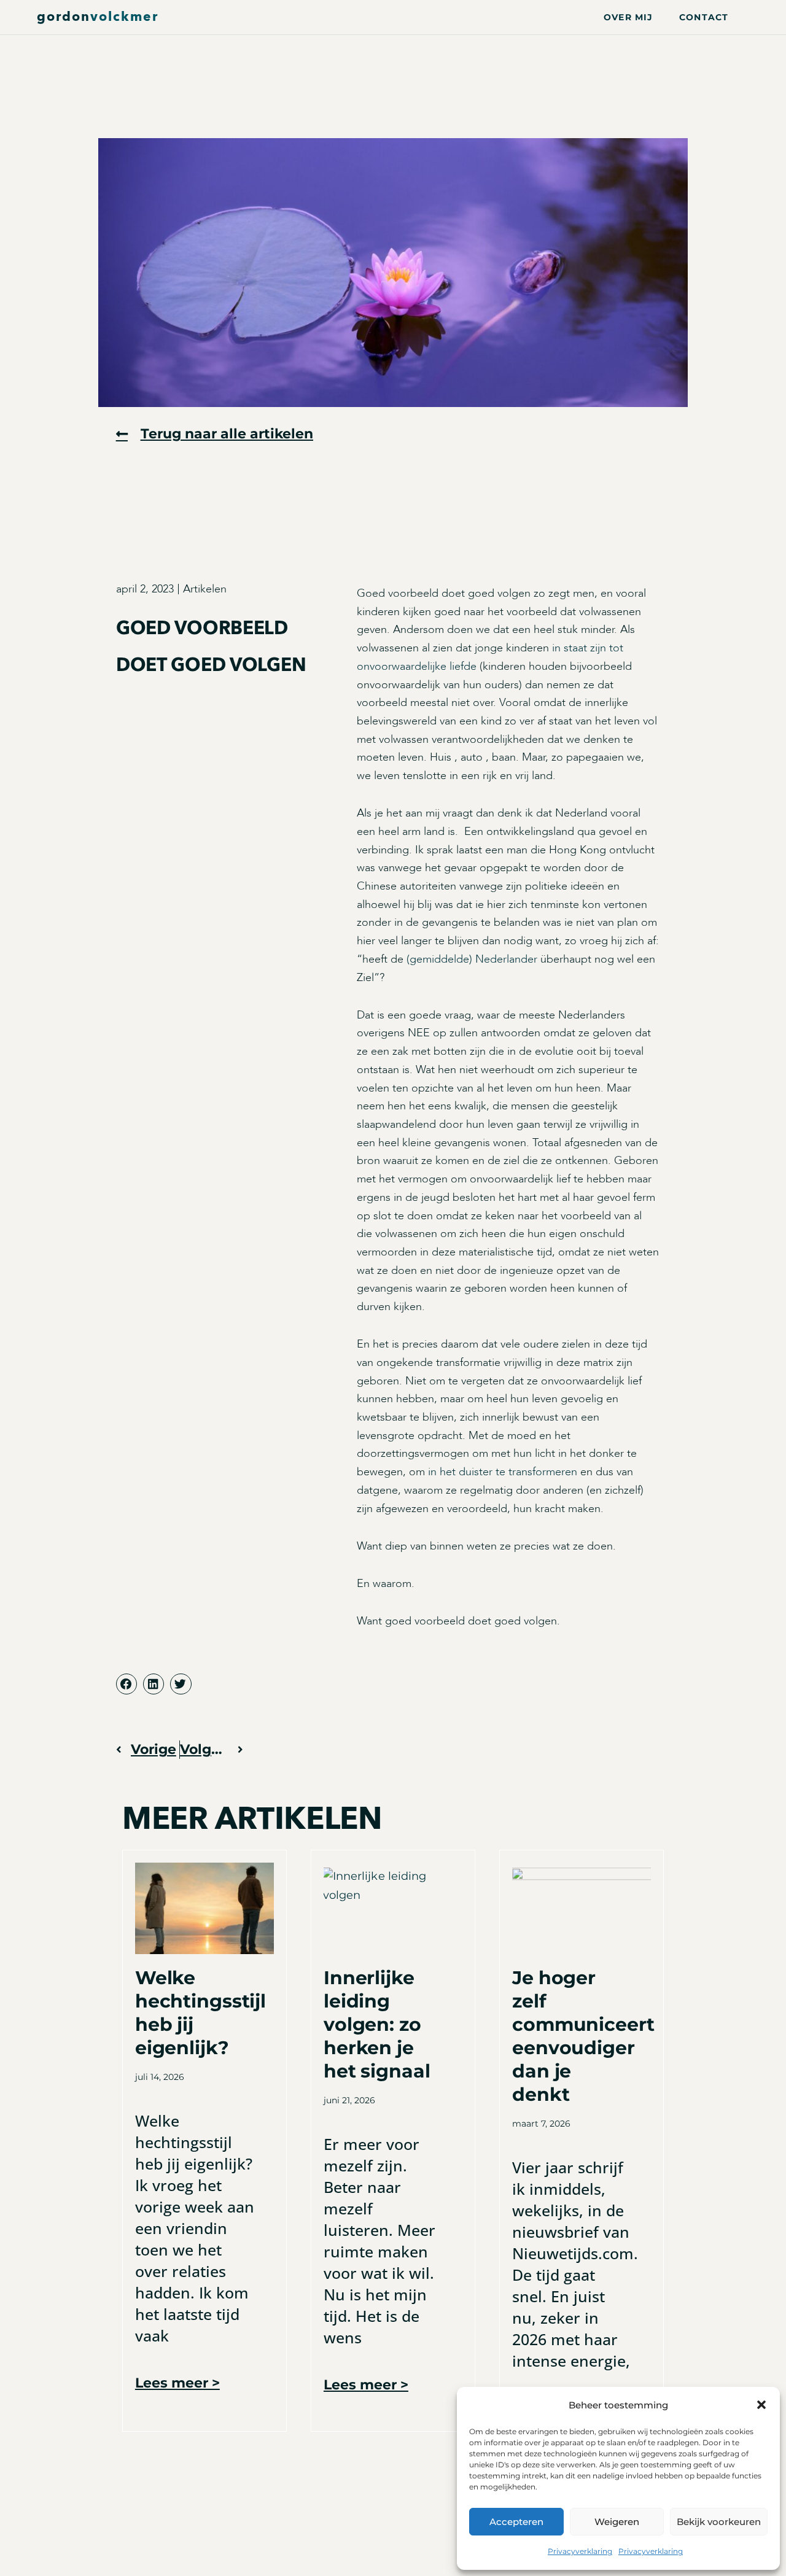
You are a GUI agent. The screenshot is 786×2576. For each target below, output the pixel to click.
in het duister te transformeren (503, 1472)
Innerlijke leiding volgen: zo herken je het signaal (377, 2024)
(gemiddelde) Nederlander (472, 959)
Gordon (98, 17)
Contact (704, 17)
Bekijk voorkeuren (719, 2522)
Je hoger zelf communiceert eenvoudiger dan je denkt (583, 2036)
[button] (761, 2405)
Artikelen (205, 589)
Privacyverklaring (580, 2551)
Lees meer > (177, 2383)
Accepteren (516, 2522)
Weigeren (617, 2522)
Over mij (628, 17)
